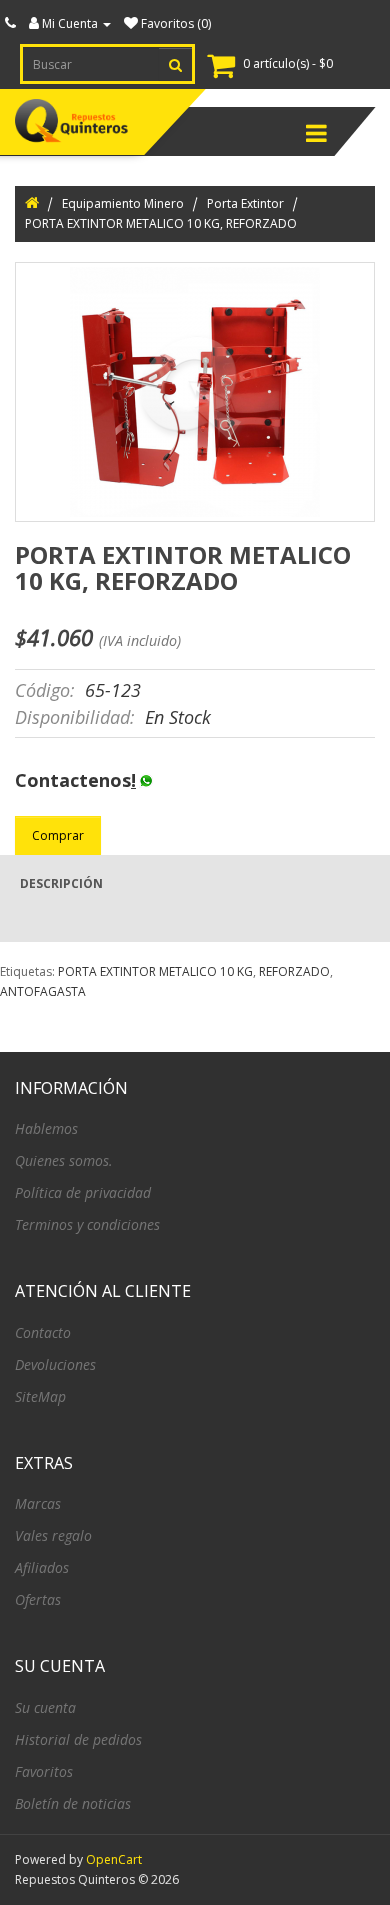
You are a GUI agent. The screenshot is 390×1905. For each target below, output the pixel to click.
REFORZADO (294, 971)
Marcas (38, 1503)
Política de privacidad (83, 1192)
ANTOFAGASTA (43, 991)
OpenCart (114, 1859)
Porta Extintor (245, 203)
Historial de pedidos (78, 1739)
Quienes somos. (64, 1160)
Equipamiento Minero (123, 203)
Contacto (43, 1332)
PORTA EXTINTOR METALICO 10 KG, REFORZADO (161, 223)
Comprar (58, 835)
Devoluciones (55, 1364)
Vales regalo (53, 1535)
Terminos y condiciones (87, 1224)
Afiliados (42, 1567)
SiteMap (40, 1396)
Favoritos (44, 1771)
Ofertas (38, 1599)
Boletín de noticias (73, 1803)
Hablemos (46, 1128)
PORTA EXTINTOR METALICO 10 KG (155, 971)
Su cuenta (45, 1707)
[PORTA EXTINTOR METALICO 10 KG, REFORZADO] (195, 392)
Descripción (61, 883)
